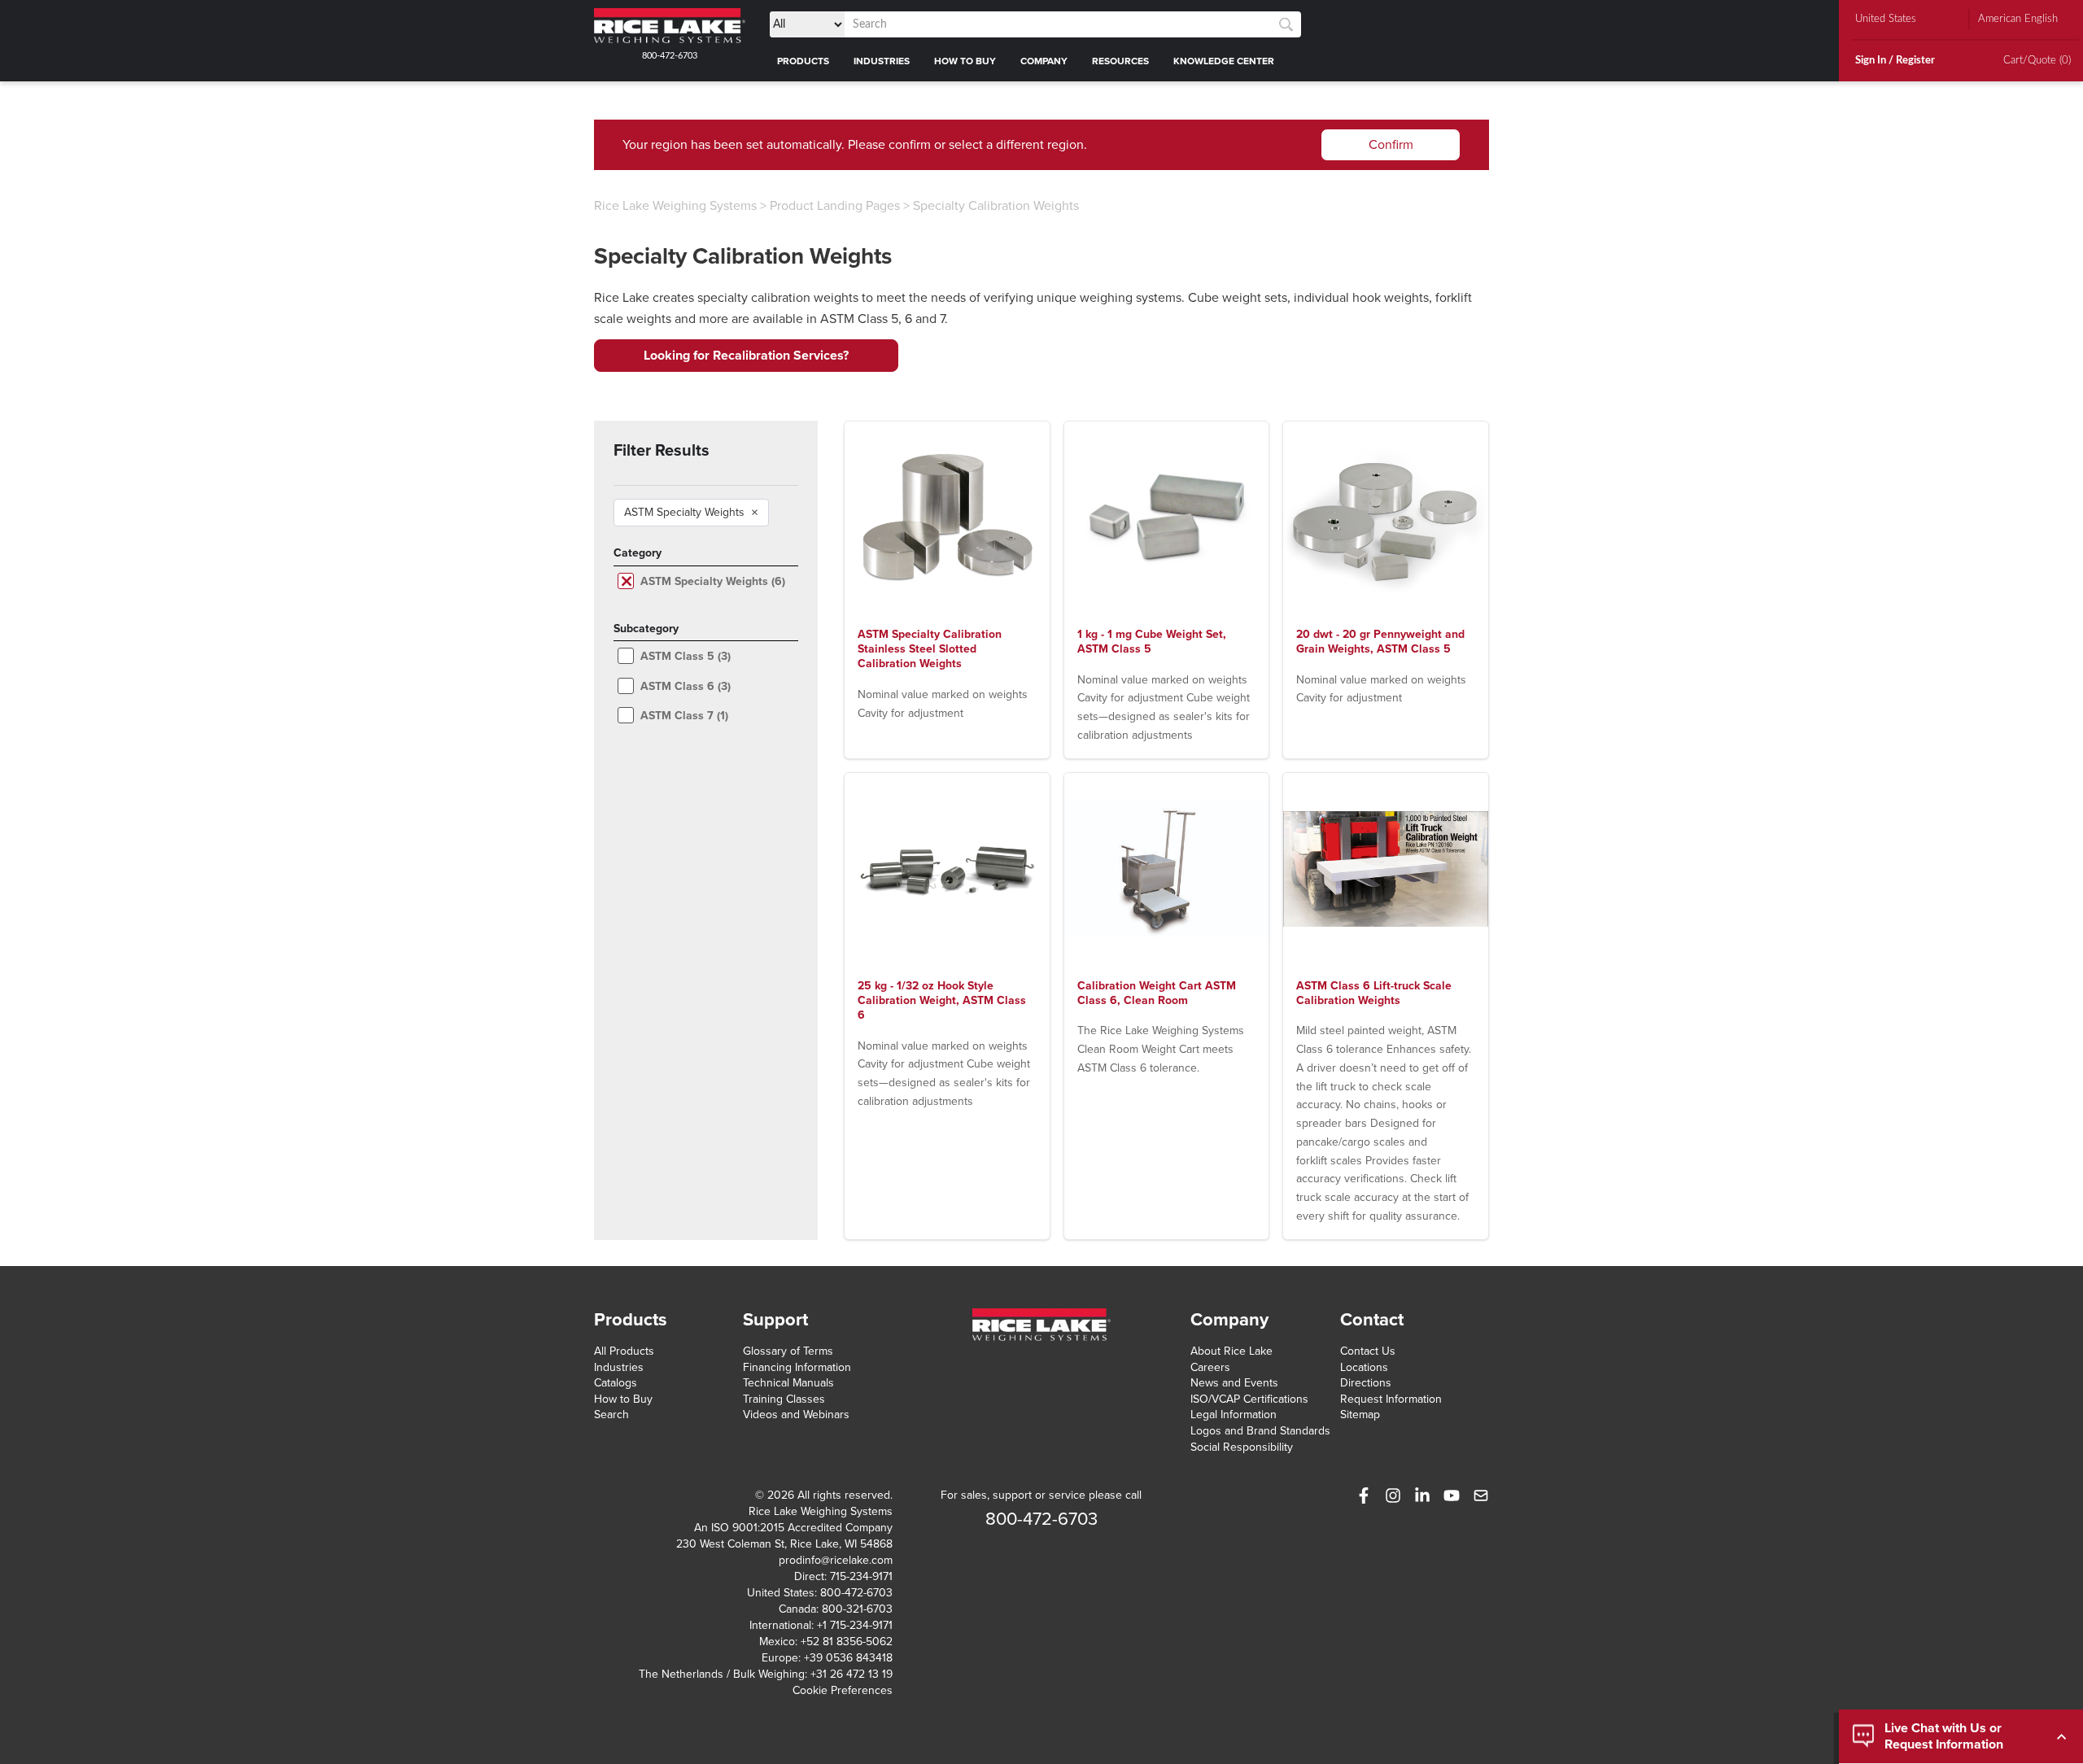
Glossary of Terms (788, 1351)
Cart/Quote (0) (2037, 61)
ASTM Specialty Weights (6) (713, 581)
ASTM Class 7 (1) (684, 716)
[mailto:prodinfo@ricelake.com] (1481, 1495)
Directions (1366, 1383)
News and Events (1234, 1383)
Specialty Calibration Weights (996, 206)
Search (611, 1415)
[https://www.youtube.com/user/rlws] (1452, 1495)
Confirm (1391, 145)
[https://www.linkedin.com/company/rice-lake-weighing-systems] (1422, 1495)
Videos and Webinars (796, 1415)
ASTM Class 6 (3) (686, 686)
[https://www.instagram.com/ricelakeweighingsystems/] (1393, 1495)
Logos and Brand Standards (1260, 1431)
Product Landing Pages (835, 206)
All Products (624, 1351)
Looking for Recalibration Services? (746, 356)
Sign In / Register (1895, 61)
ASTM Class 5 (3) (686, 656)
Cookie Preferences (843, 1690)
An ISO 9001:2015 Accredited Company (793, 1528)
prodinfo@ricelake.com (836, 1560)
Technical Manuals (788, 1383)
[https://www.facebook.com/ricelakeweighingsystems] (1364, 1495)
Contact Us (1368, 1351)
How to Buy (623, 1399)
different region (1040, 145)
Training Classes (784, 1399)
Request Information (1391, 1399)
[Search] (1286, 25)
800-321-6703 (857, 1609)
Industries (619, 1367)
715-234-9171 (861, 1576)
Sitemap (1360, 1415)
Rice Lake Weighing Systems (675, 206)
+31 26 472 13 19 (852, 1674)
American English (2018, 19)
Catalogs (616, 1383)
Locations (1364, 1367)
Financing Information (797, 1367)
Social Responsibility (1242, 1447)
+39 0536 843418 (848, 1658)
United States (1886, 19)
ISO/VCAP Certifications (1249, 1399)
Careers (1210, 1367)
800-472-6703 (670, 56)
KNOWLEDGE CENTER (1224, 61)
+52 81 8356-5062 (847, 1642)
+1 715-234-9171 (855, 1625)
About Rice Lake (1231, 1351)
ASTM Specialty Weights (691, 513)
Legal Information (1234, 1415)
